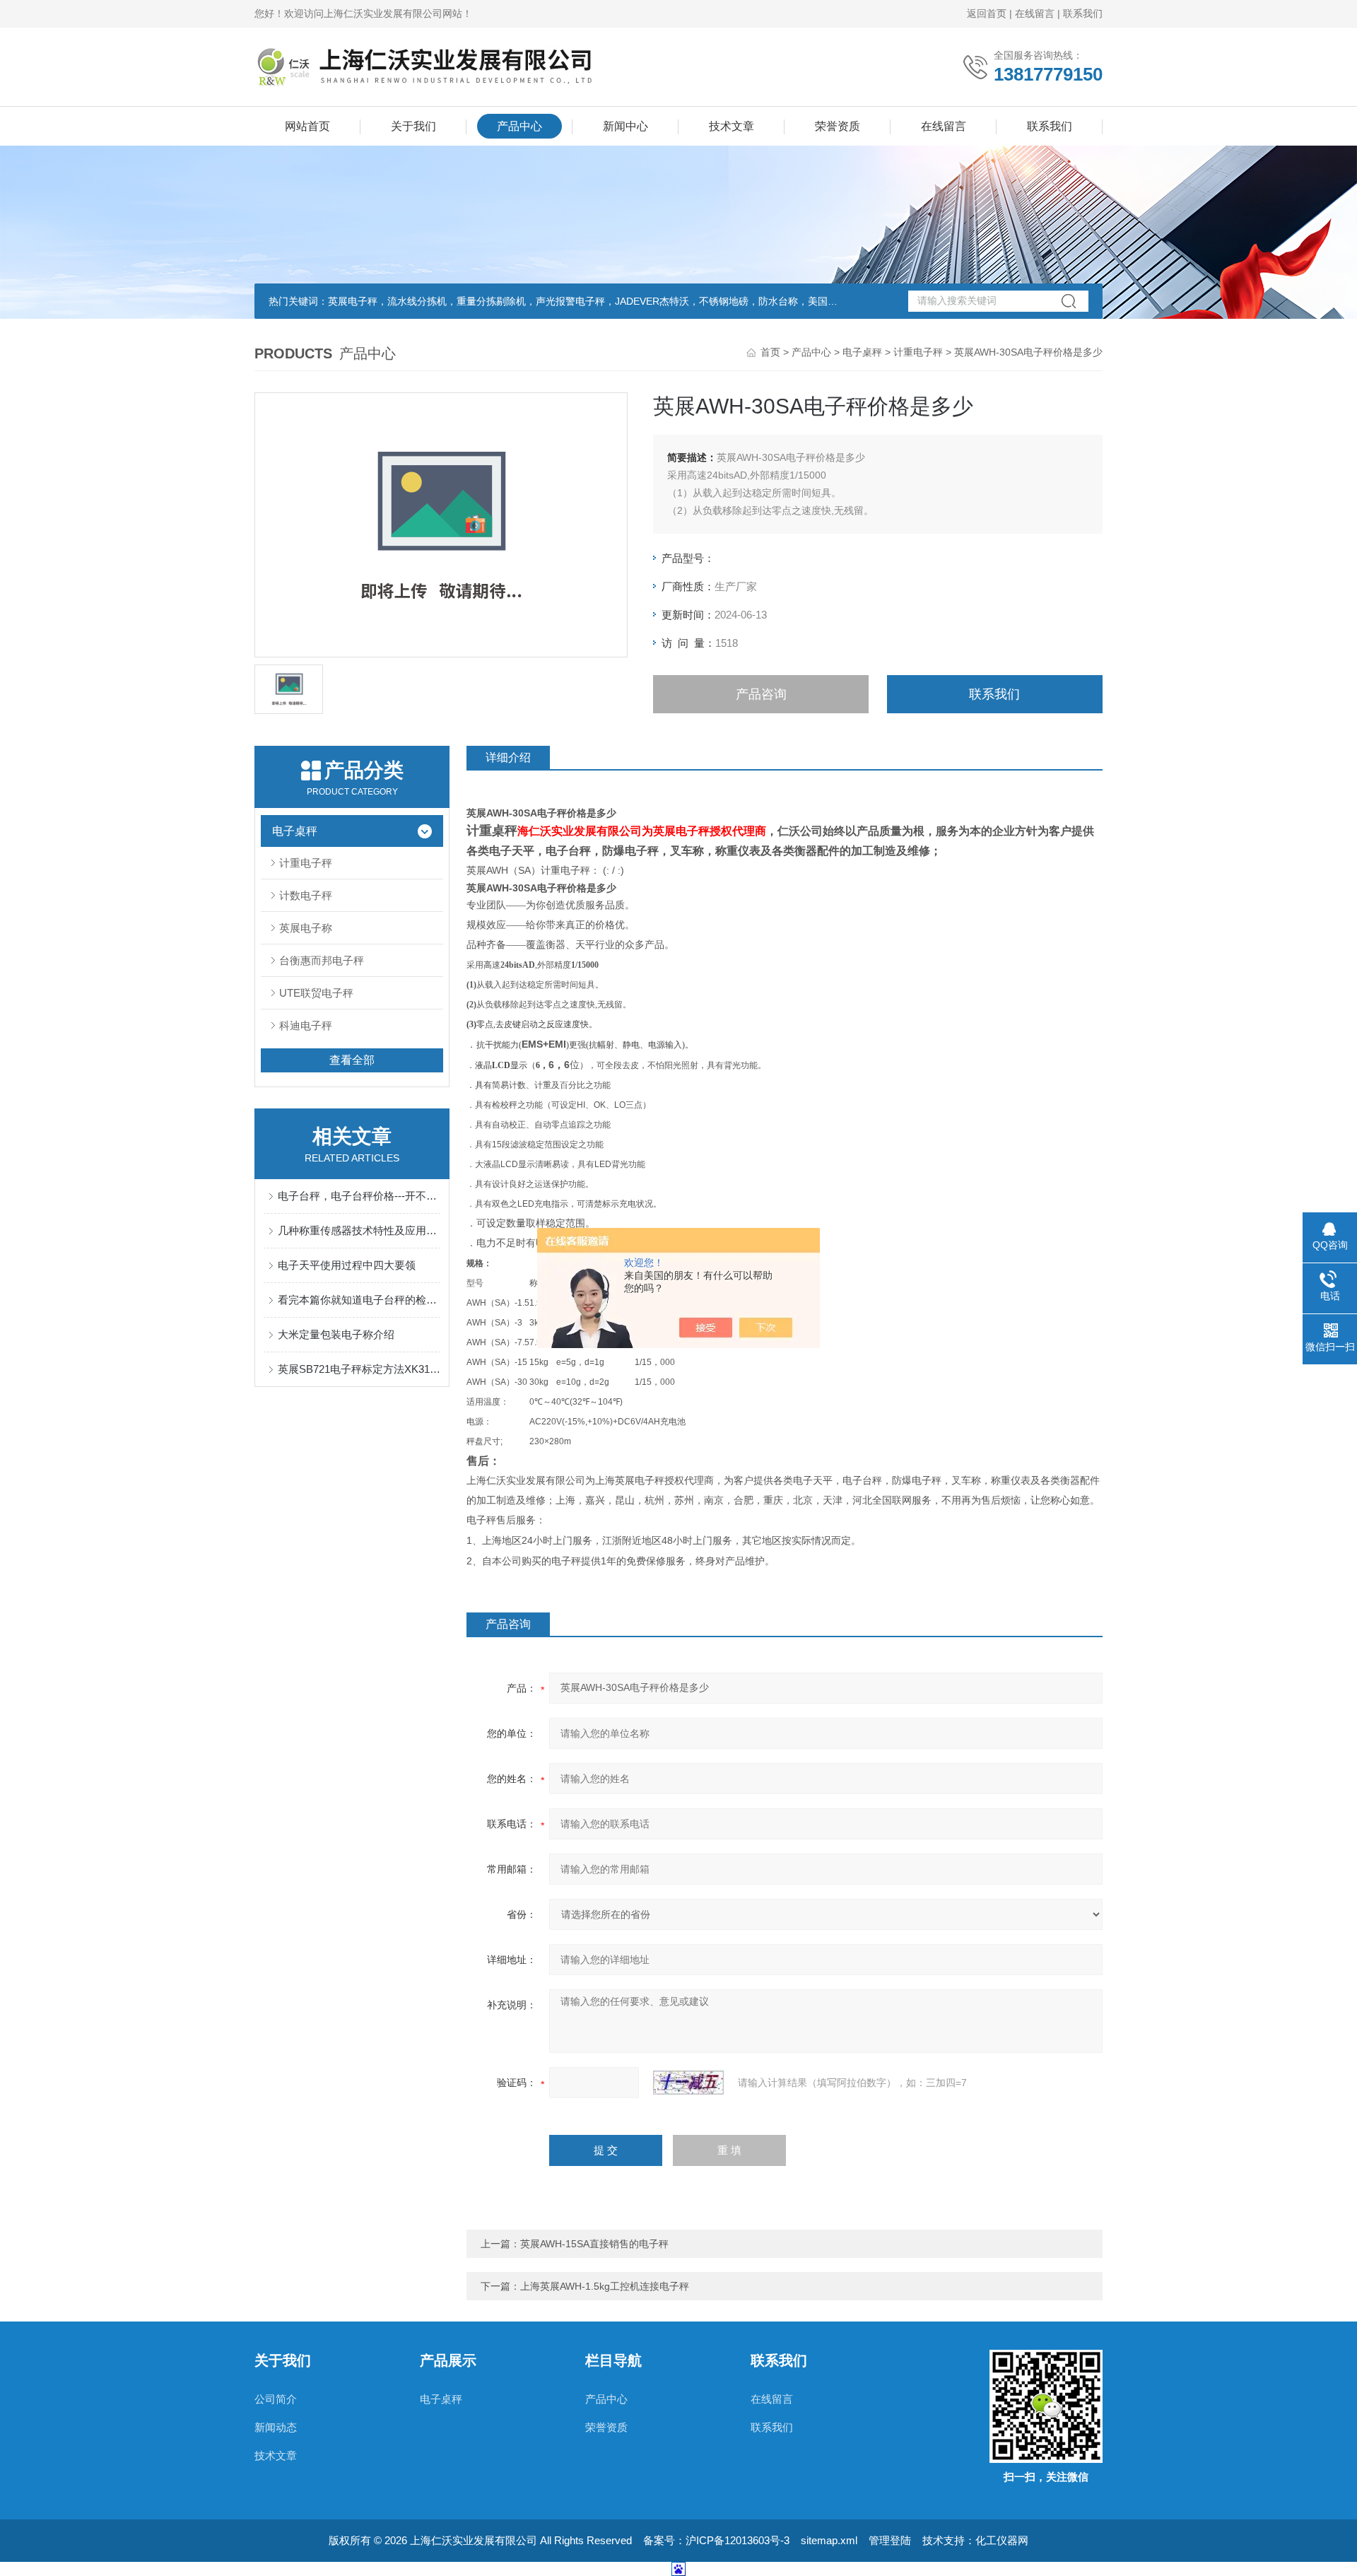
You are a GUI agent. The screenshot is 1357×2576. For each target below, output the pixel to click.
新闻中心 (625, 126)
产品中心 (519, 126)
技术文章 (732, 126)
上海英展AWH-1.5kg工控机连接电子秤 (605, 2286)
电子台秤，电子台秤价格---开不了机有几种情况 (359, 1196)
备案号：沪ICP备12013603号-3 (716, 2540)
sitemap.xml (829, 2540)
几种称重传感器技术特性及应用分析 (359, 1230)
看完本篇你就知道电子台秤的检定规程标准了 (359, 1300)
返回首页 (987, 13)
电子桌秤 (862, 352)
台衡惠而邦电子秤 (322, 960)
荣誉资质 (838, 126)
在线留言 (1035, 13)
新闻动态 (276, 2427)
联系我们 (1083, 13)
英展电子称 (306, 928)
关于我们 (413, 126)
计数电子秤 (306, 895)
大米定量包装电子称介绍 (336, 1334)
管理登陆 (890, 2540)
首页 (770, 352)
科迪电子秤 (306, 1025)
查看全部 (352, 1060)
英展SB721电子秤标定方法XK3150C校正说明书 (359, 1369)
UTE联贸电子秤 (316, 993)
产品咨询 (761, 694)
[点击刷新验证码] (688, 2083)
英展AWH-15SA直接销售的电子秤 (594, 2244)
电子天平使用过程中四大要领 (347, 1265)
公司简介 (276, 2399)
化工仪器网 (1002, 2540)
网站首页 (307, 126)
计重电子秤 (918, 352)
